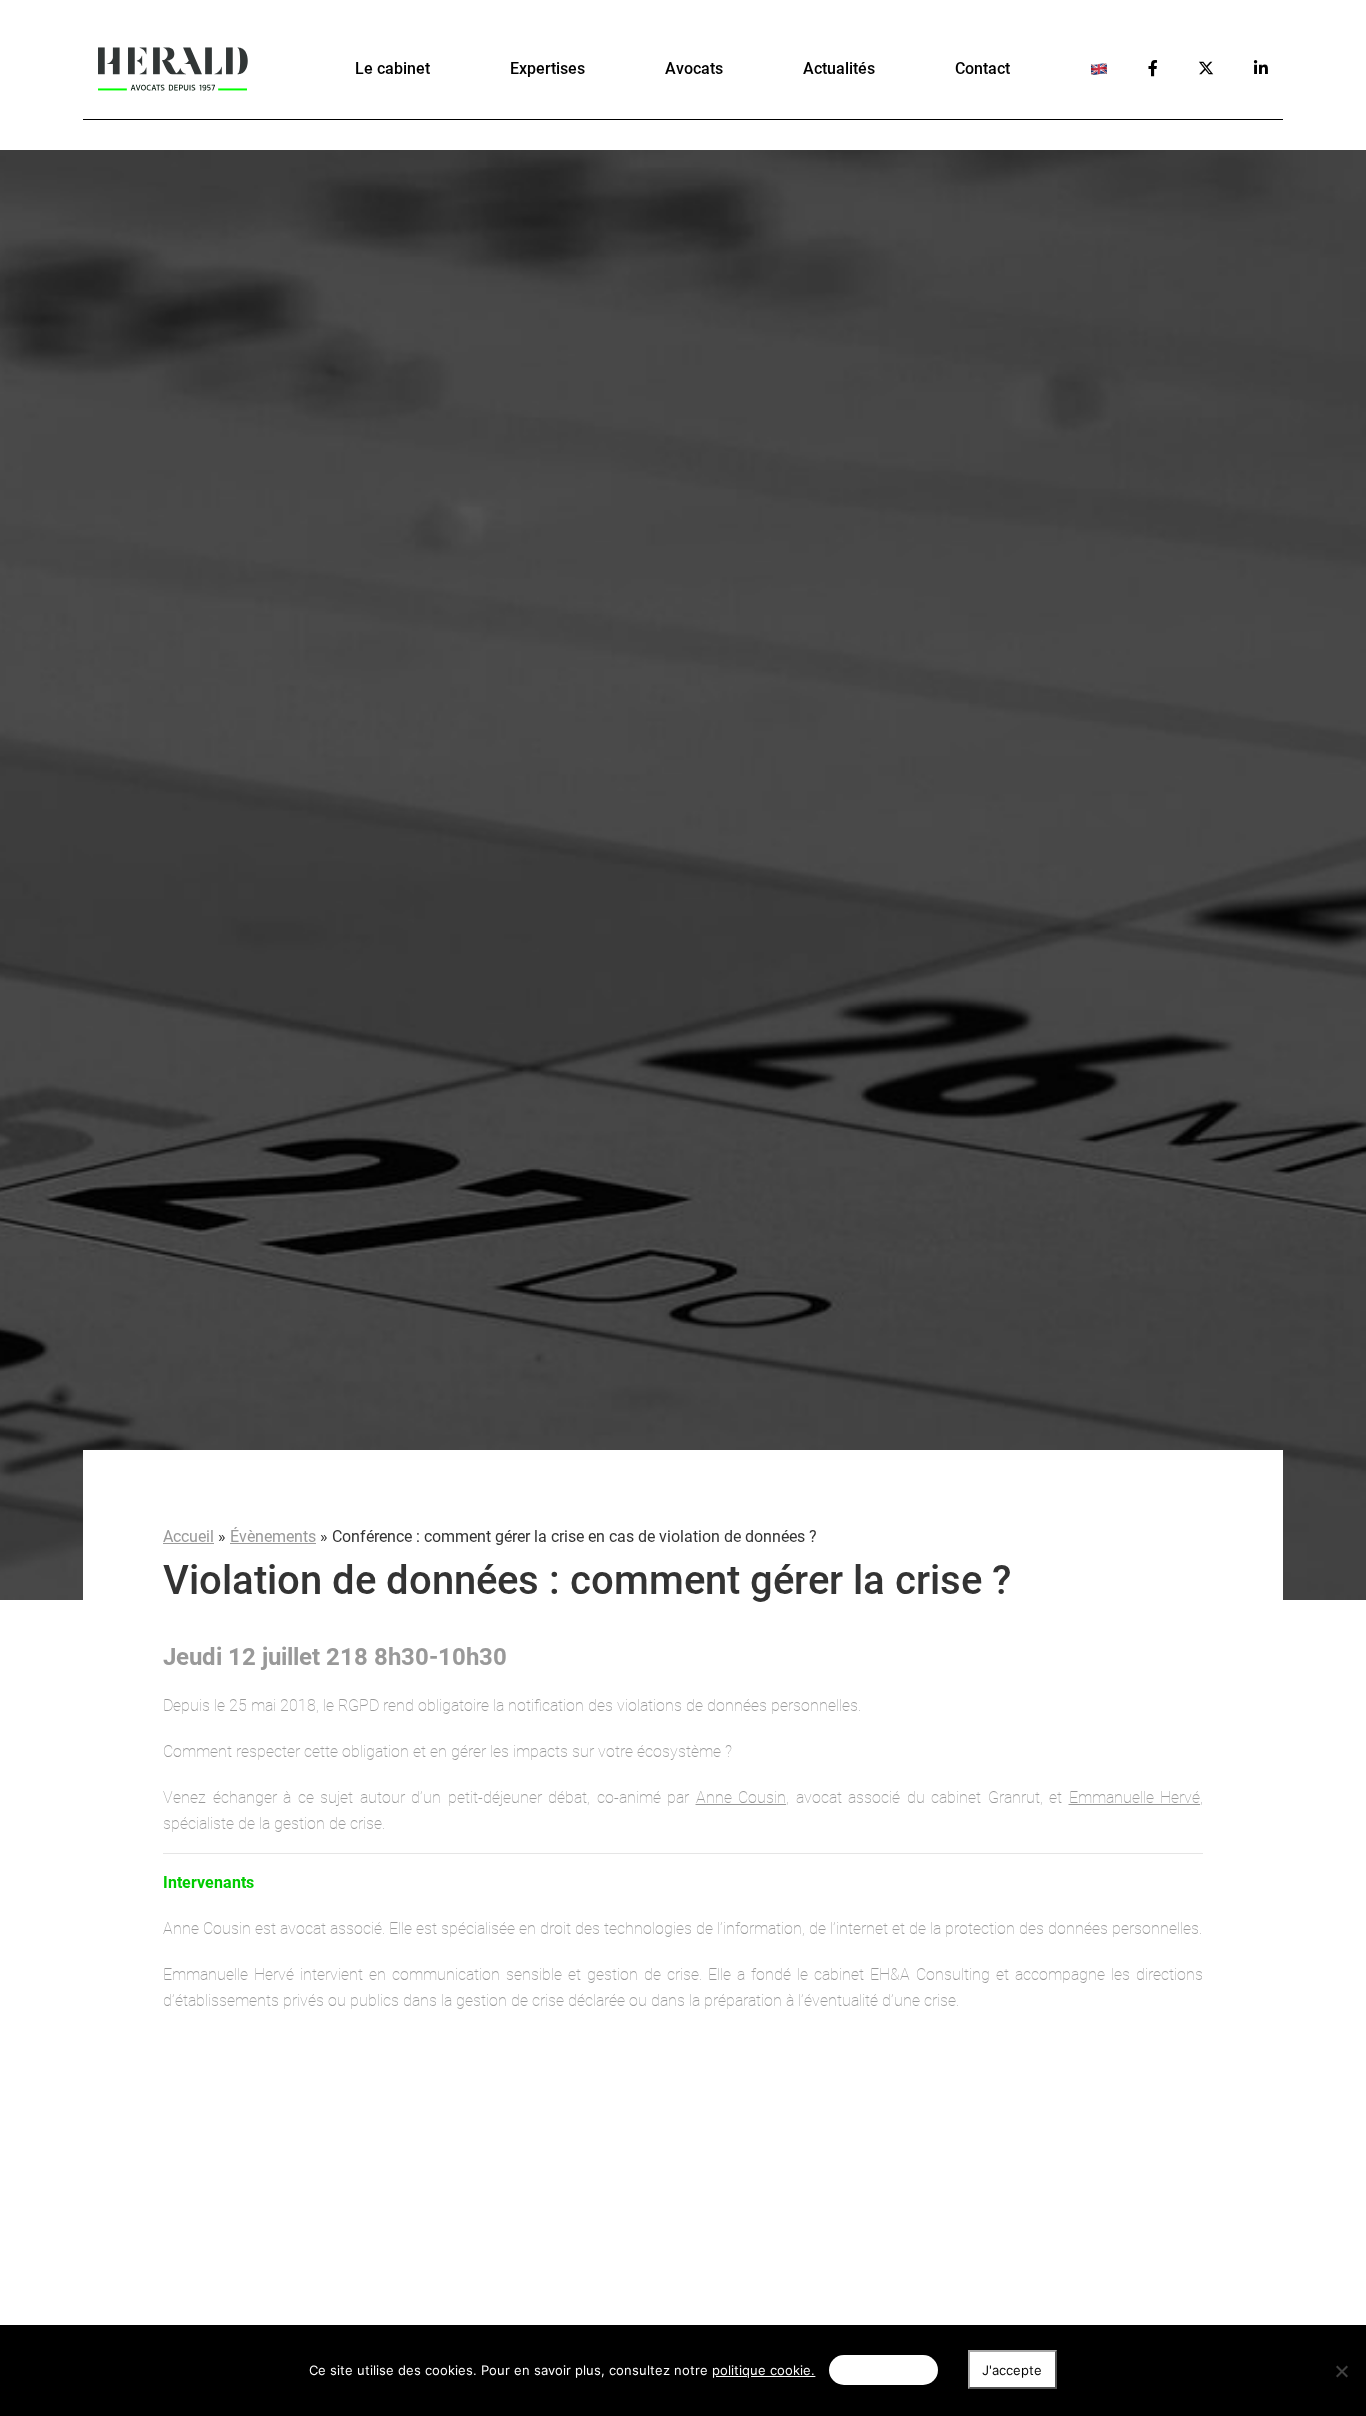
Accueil (188, 1536)
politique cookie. (763, 2370)
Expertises (547, 68)
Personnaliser (883, 2370)
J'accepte (1012, 2370)
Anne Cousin (741, 1797)
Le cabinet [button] (392, 68)
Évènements (273, 1536)
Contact (982, 68)
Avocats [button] (694, 68)
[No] (1341, 2371)
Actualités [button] (839, 68)
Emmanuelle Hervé (1135, 1797)
